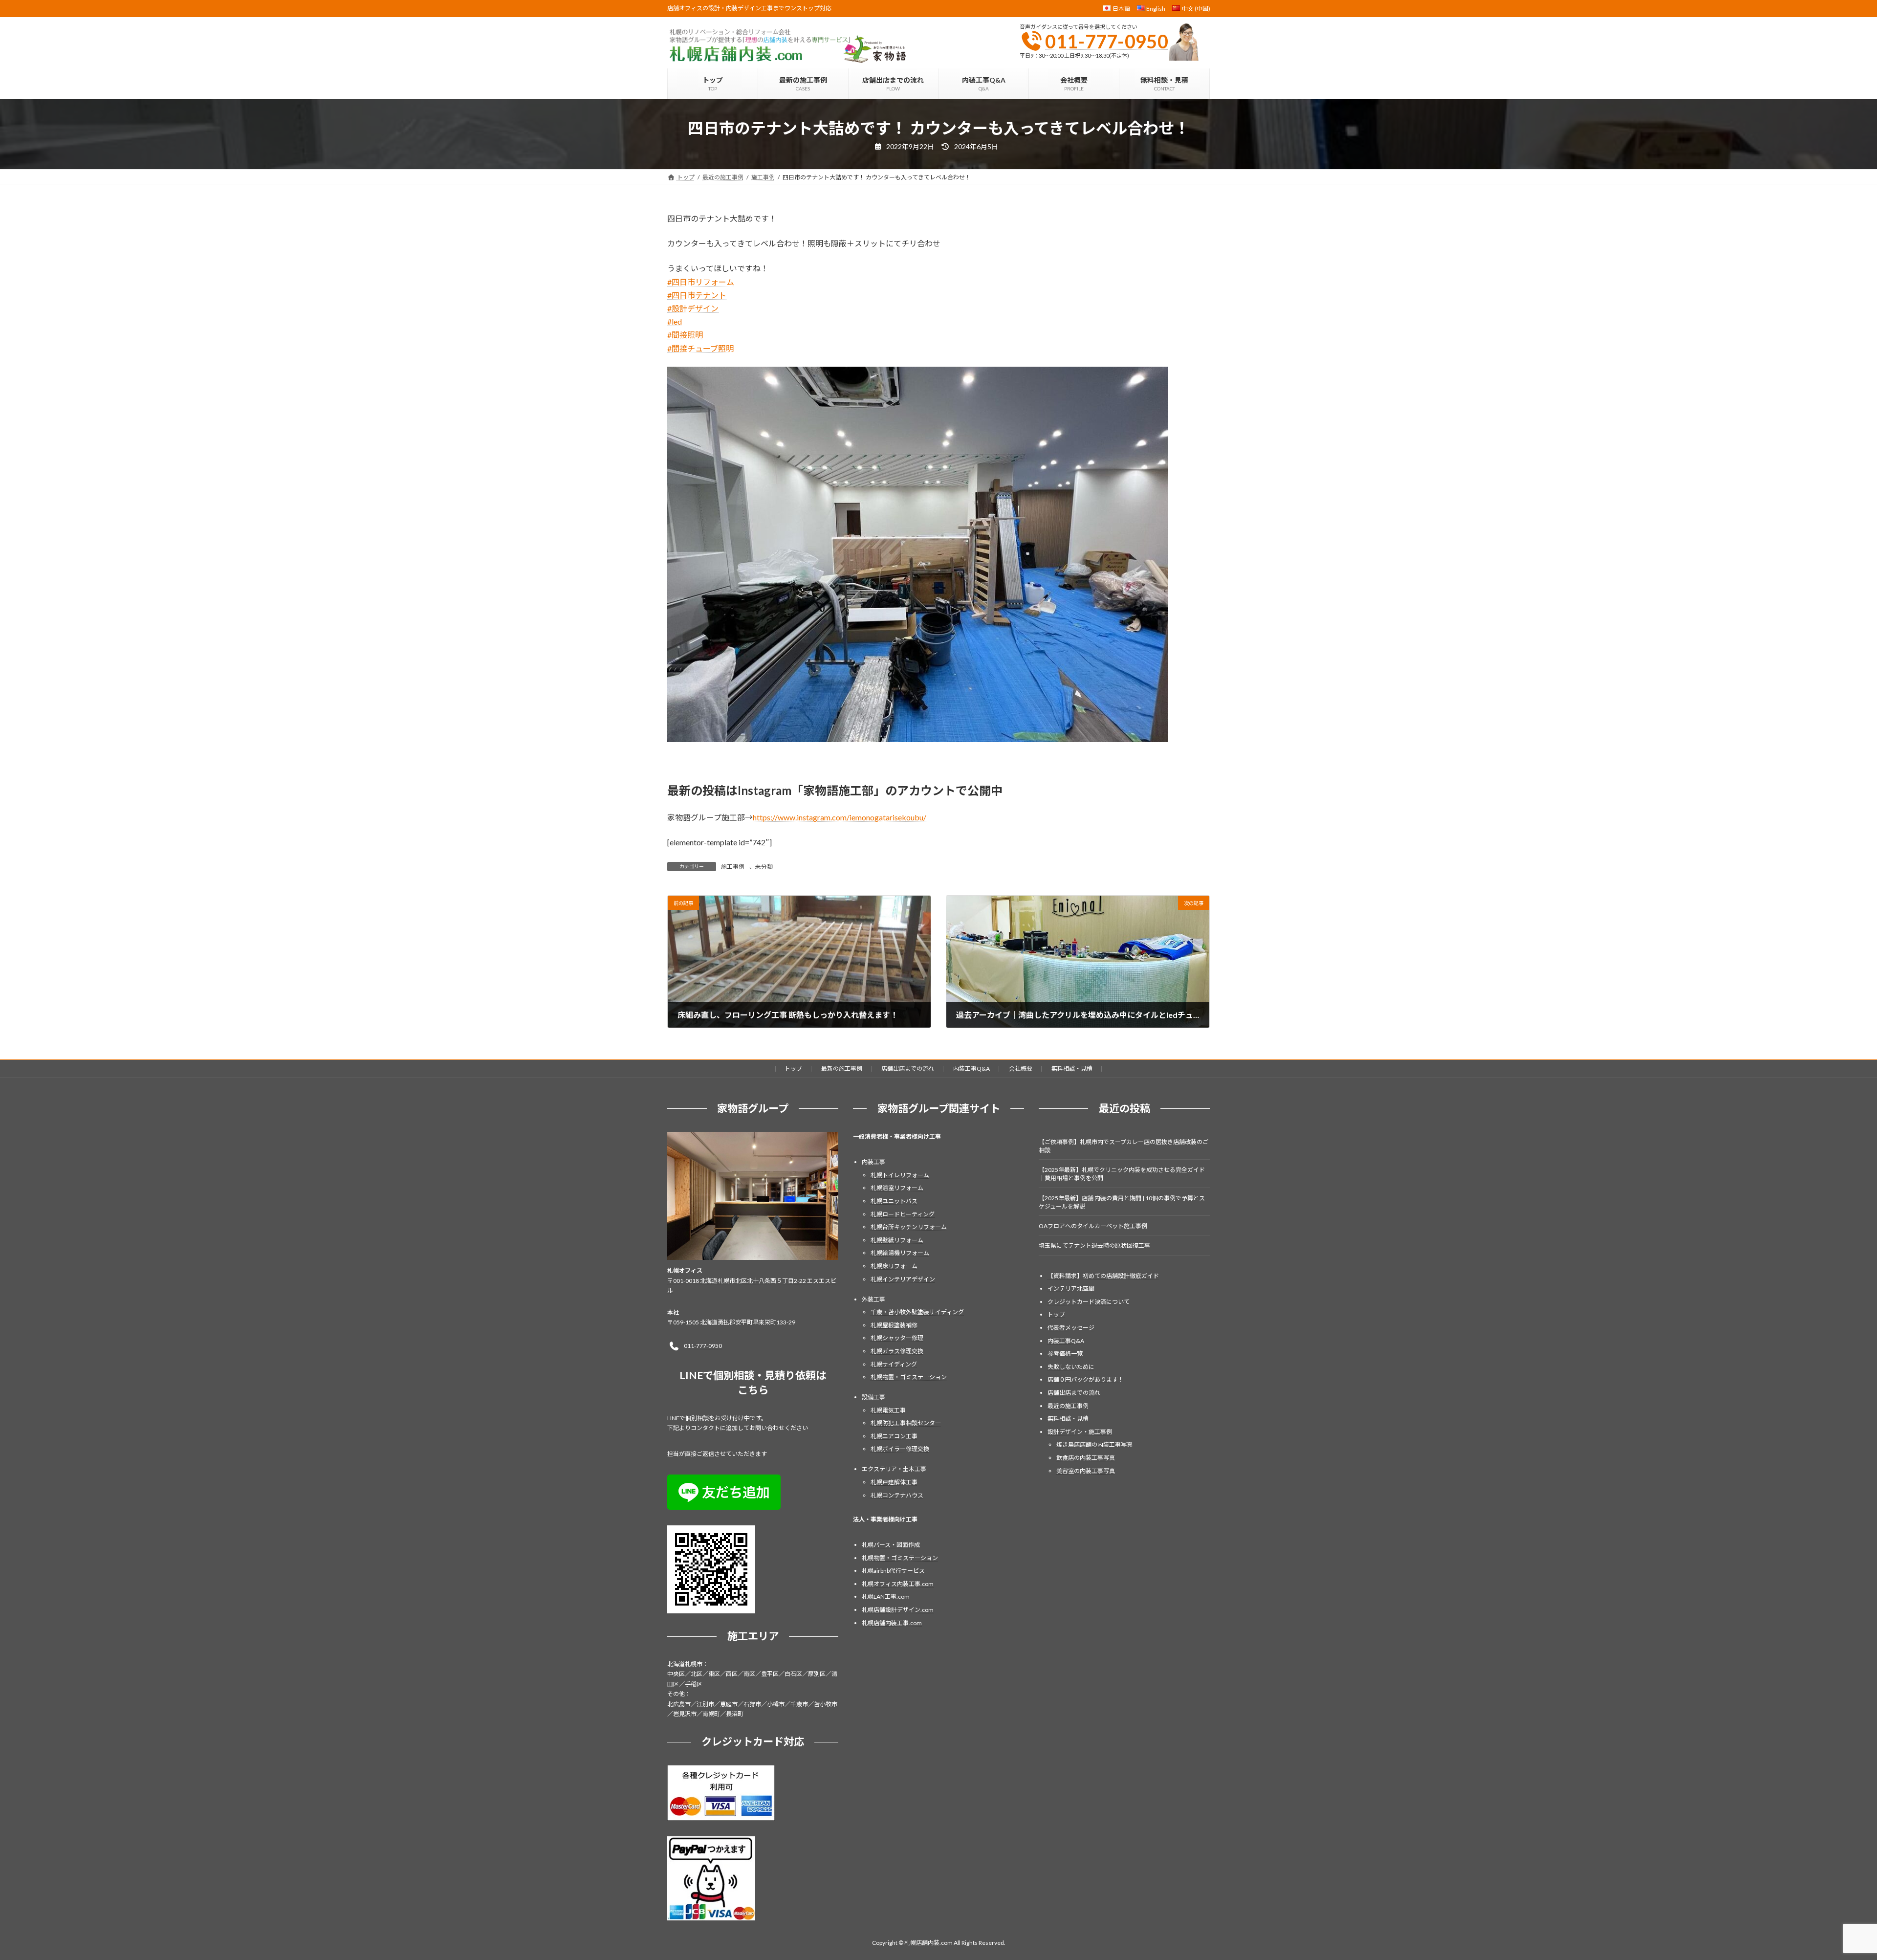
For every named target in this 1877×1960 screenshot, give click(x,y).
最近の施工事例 (1068, 1406)
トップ (793, 1068)
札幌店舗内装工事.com (892, 1623)
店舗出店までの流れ (908, 1068)
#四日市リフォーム (701, 282)
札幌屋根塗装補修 (894, 1325)
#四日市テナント (697, 295)
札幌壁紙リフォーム (897, 1240)
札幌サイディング (894, 1364)
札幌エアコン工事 (894, 1436)
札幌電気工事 (888, 1410)
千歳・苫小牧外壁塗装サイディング (917, 1312)
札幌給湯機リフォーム (900, 1253)
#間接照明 (685, 335)
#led (675, 321)
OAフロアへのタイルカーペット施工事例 (1093, 1226)
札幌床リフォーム (894, 1266)
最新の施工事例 (842, 1068)
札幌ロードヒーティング (903, 1214)
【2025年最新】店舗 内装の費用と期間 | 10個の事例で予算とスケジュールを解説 (1122, 1202)
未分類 (764, 867)
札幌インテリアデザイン (903, 1279)
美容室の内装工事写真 (1086, 1471)
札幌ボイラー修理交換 (900, 1449)
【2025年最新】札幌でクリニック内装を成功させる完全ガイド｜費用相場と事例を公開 (1122, 1174)
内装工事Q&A (971, 1068)
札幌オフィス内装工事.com (898, 1584)
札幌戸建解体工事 (894, 1482)
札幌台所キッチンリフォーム (909, 1227)
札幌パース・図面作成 (891, 1545)
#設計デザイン (693, 308)
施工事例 (733, 867)
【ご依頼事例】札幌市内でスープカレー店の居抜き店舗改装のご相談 (1124, 1146)
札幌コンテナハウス (897, 1495)
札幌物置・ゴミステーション (909, 1377)
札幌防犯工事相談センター (906, 1423)
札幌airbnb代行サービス (893, 1571)
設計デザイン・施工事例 (1080, 1432)
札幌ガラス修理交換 (897, 1351)
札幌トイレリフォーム (900, 1175)
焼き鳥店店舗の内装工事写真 (1094, 1445)
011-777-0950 (1107, 41)
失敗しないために (1071, 1367)
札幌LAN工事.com (886, 1597)
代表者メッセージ (1071, 1328)
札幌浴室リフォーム (897, 1188)
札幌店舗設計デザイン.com (898, 1610)
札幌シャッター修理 (897, 1338)
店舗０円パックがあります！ (1086, 1380)
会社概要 (1021, 1068)
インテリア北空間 (1071, 1289)
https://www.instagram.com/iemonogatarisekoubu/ (840, 817)
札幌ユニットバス (894, 1201)
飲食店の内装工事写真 (1086, 1458)
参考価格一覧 (1065, 1354)
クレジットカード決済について (1089, 1302)
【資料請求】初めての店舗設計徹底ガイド (1103, 1276)
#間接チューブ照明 (700, 348)
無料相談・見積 (1072, 1068)
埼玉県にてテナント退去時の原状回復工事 (1094, 1246)
